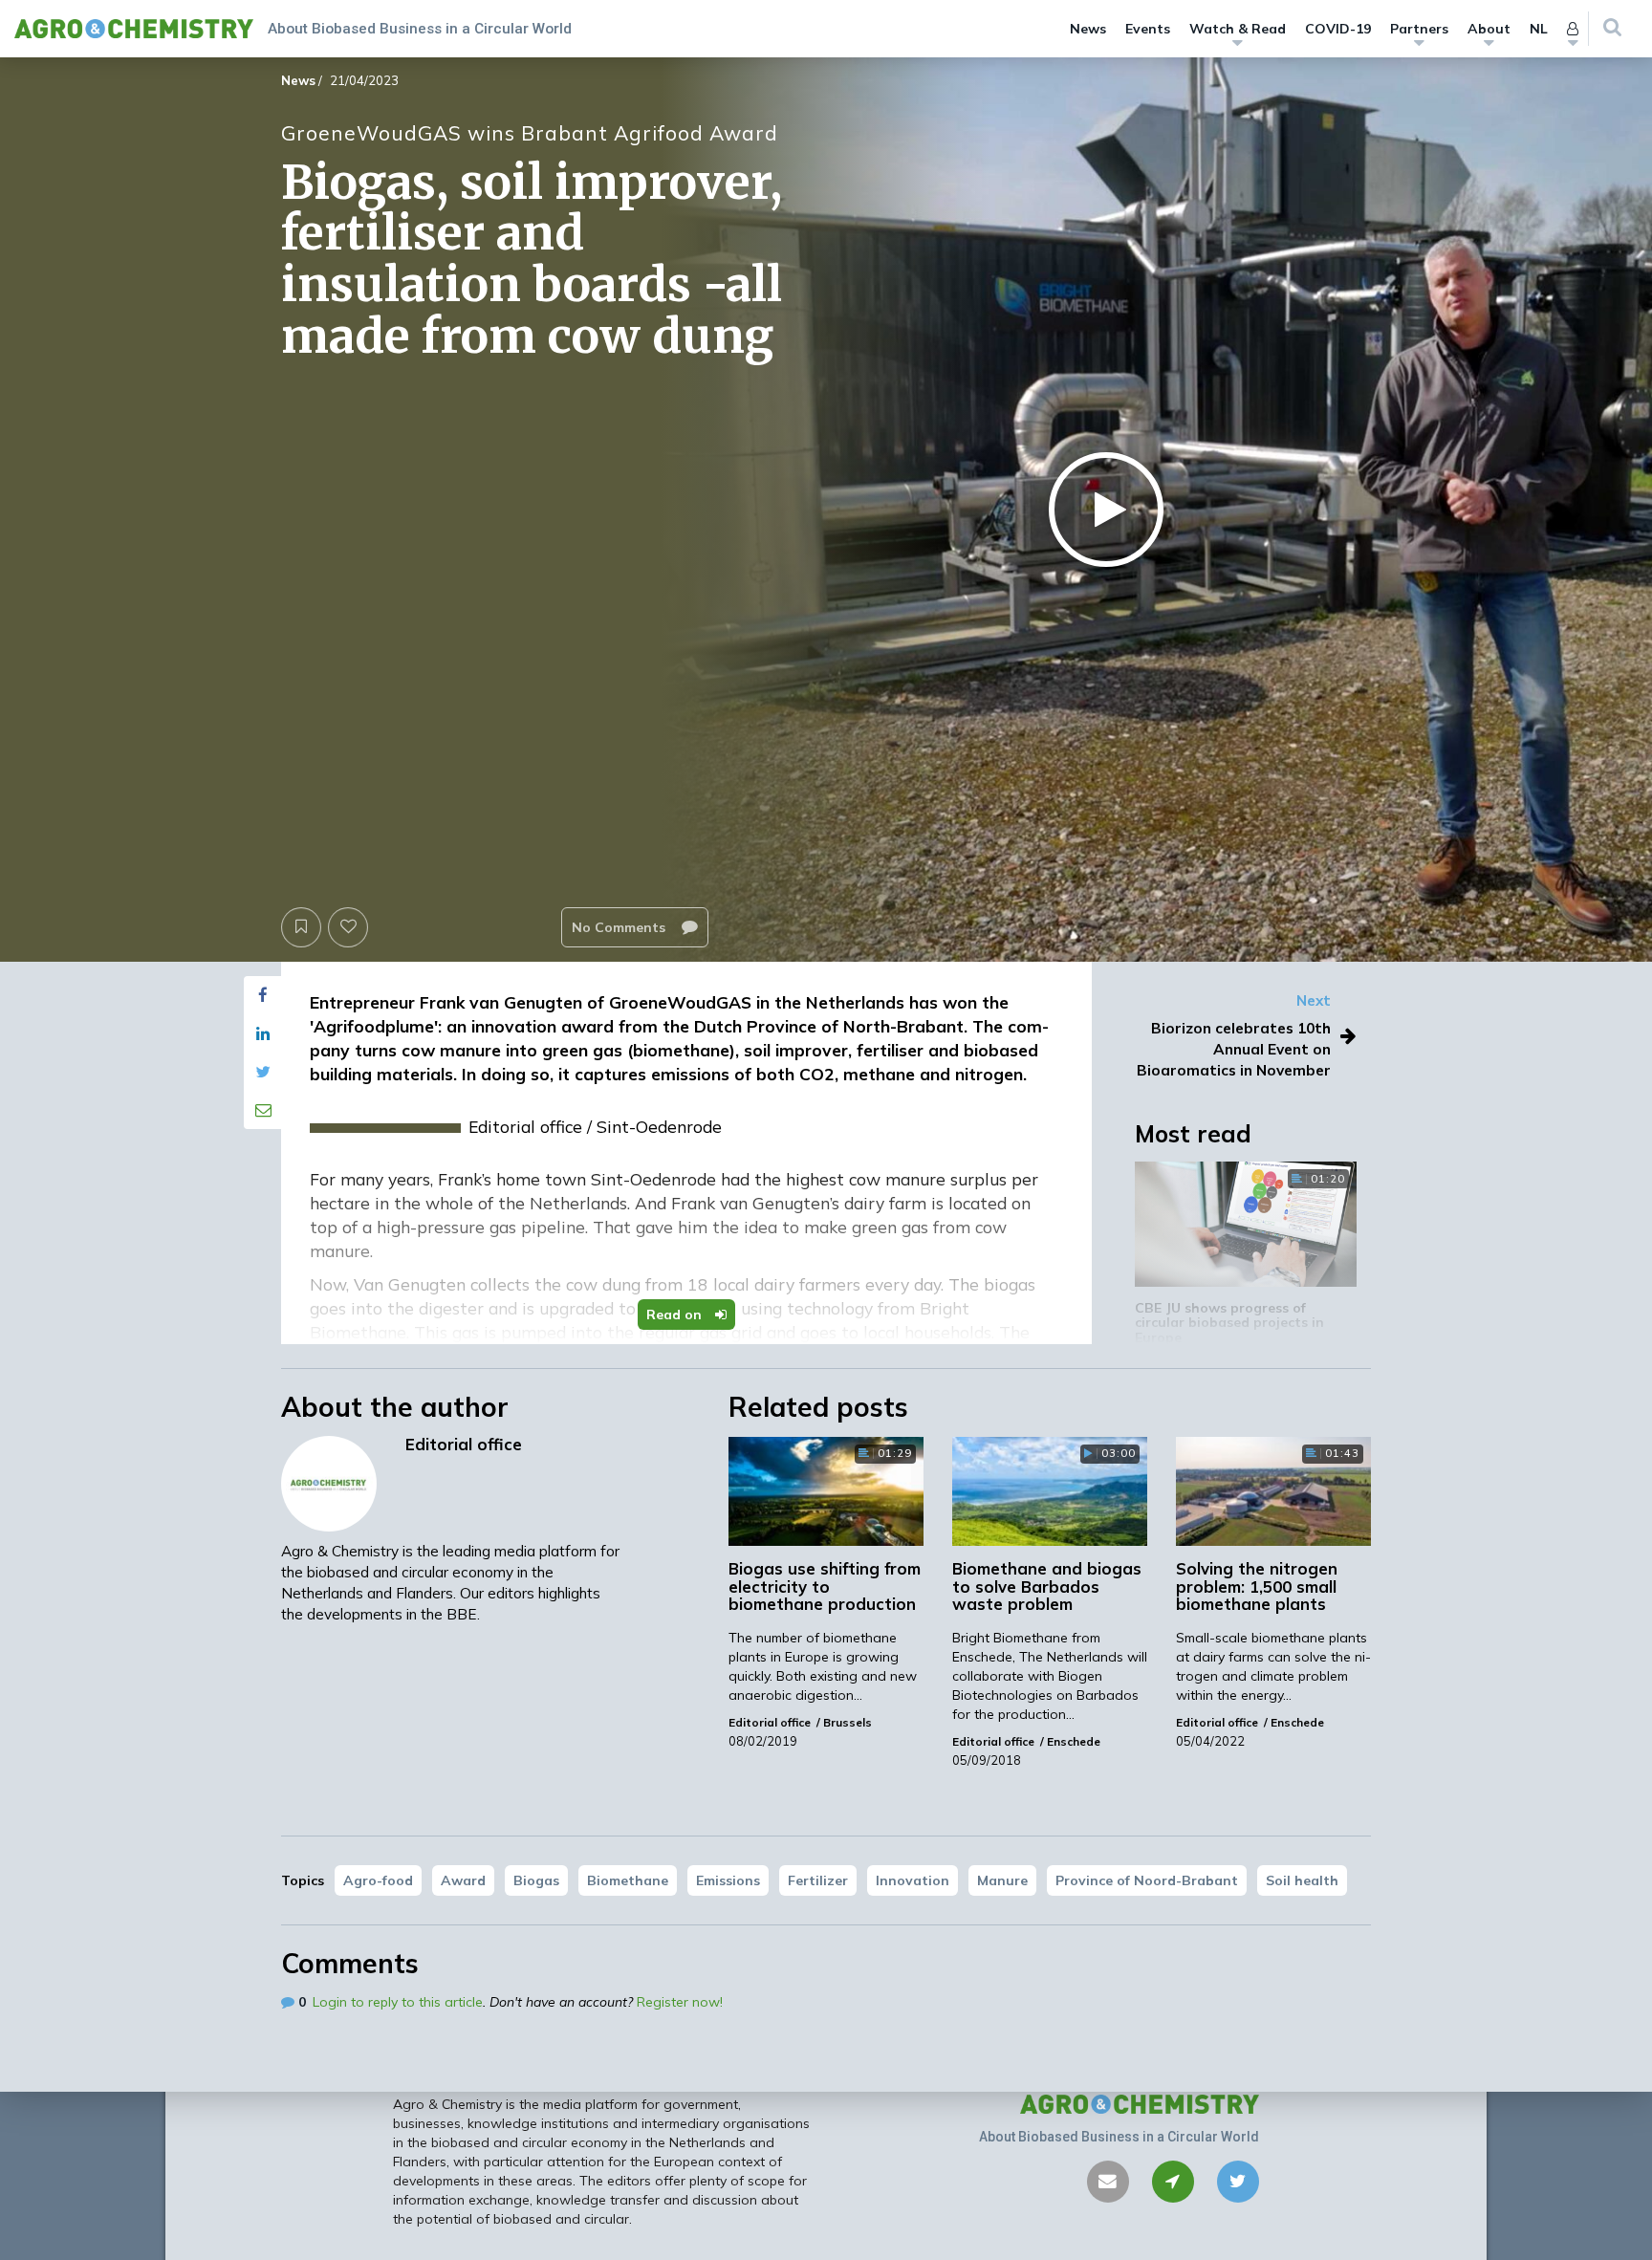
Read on (676, 1315)
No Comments (620, 927)
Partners (1419, 29)
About (1489, 29)
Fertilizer (818, 1880)
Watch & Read (1238, 29)
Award (463, 1880)
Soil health (1302, 1880)
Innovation (913, 1880)
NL (1539, 29)
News (1088, 29)
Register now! (680, 2002)
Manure (1002, 1880)
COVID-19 (1338, 29)
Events (1148, 29)
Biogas (536, 1880)
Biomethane (628, 1880)
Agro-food (378, 1880)
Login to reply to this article (398, 2002)
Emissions (728, 1880)
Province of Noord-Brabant (1147, 1880)
